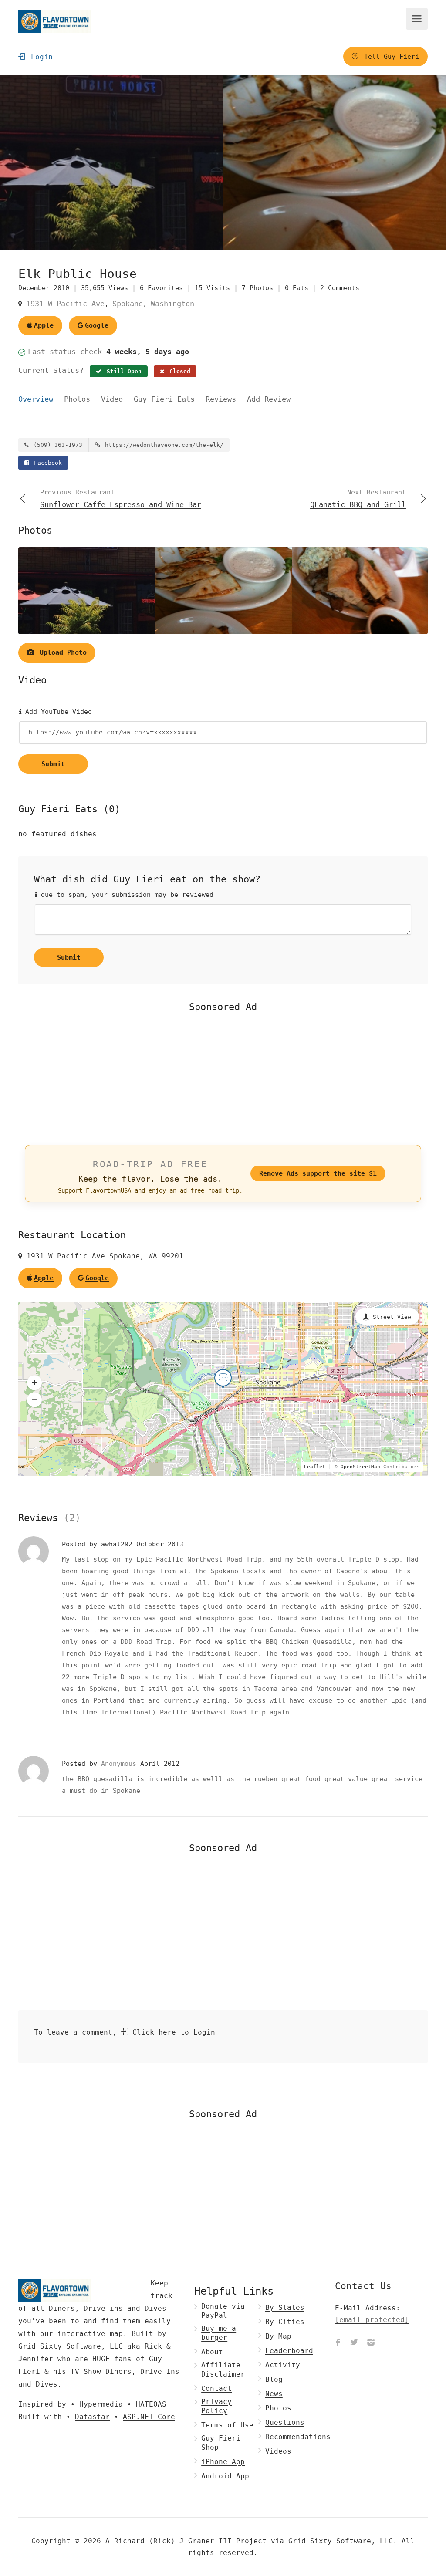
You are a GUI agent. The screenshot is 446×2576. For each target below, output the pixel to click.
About (212, 2352)
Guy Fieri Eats (164, 399)
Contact (216, 2388)
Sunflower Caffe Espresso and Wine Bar (121, 499)
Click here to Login (172, 2032)
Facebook (46, 463)
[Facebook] (338, 2343)
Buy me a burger (219, 2333)
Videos (278, 2451)
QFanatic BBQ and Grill (358, 499)
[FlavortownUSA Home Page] (55, 21)
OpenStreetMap (360, 1467)
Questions (285, 2422)
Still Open (122, 371)
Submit (53, 764)
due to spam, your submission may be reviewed (125, 895)
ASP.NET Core (149, 2417)
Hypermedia (101, 2404)
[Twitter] (354, 2343)
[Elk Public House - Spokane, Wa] (111, 162)
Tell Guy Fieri (390, 57)
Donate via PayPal (223, 2311)
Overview (36, 399)
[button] (34, 1383)
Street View (392, 1317)
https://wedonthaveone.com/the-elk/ (162, 445)
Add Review (269, 399)
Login (40, 57)
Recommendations (298, 2437)
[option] (334, 162)
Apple (44, 325)
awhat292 (119, 1544)
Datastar (92, 2417)
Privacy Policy (216, 2406)
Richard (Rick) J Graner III (175, 2541)
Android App (225, 2476)
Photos (77, 399)
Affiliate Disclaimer (223, 2370)
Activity (283, 2365)
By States (285, 2307)
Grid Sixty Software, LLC (71, 2346)
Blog (274, 2379)
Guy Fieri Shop (221, 2443)
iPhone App (223, 2462)
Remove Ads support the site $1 (318, 1173)
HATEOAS (151, 2404)
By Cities (285, 2322)
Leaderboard (289, 2351)
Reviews (221, 399)
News (274, 2394)
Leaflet (315, 1467)
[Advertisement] (223, 1078)
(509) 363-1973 (56, 445)
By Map (278, 2336)
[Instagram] (371, 2343)
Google (97, 325)
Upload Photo (61, 652)
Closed (178, 371)
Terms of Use (227, 2425)
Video (112, 399)
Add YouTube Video (57, 712)
